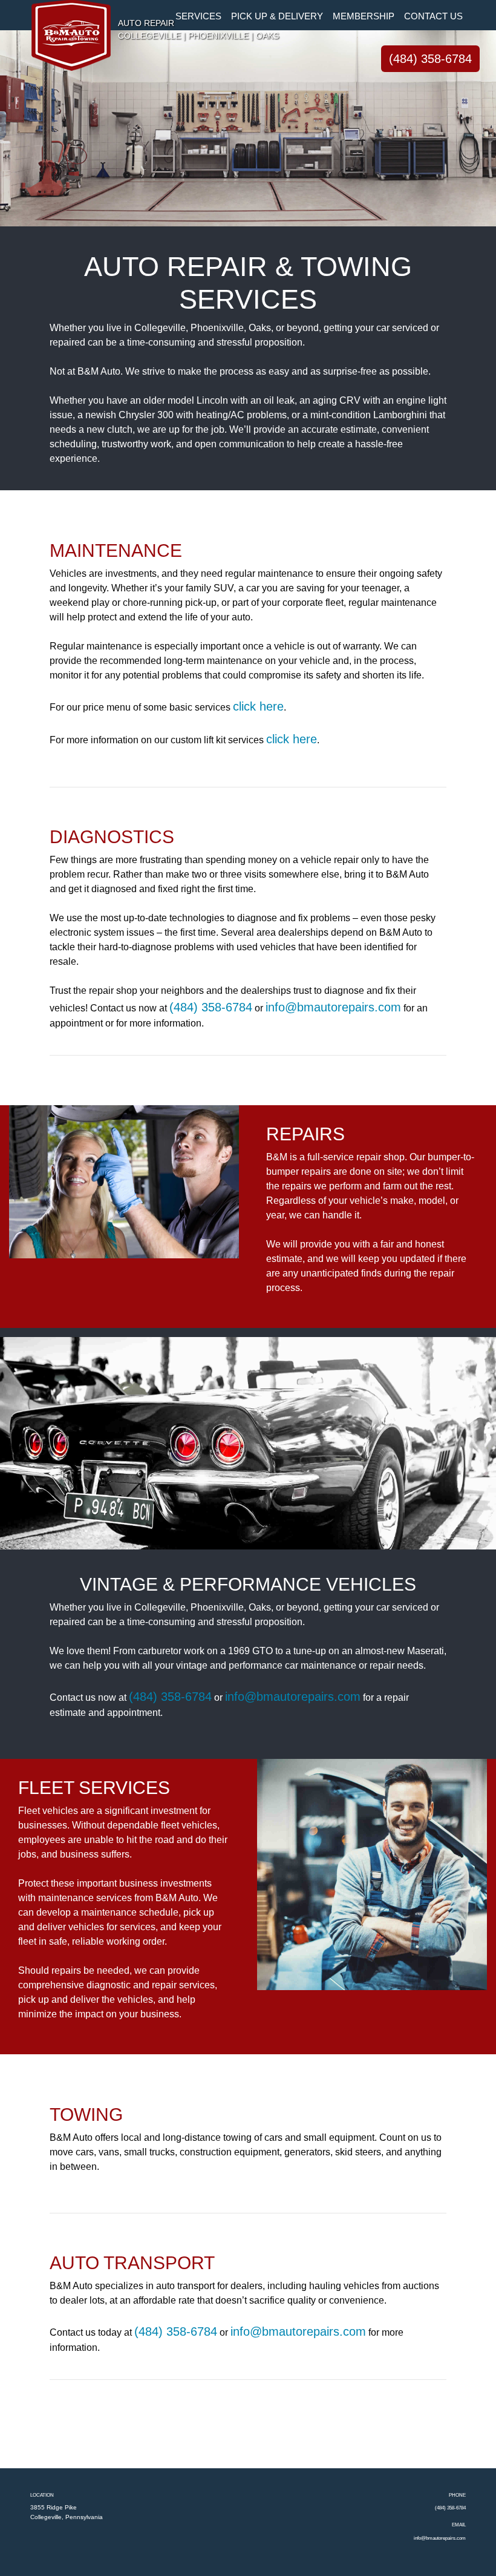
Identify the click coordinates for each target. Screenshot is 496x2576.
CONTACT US (433, 16)
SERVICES (198, 16)
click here (258, 706)
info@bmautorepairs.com (333, 1007)
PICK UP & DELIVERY (277, 16)
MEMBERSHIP (364, 16)
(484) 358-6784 (430, 59)
